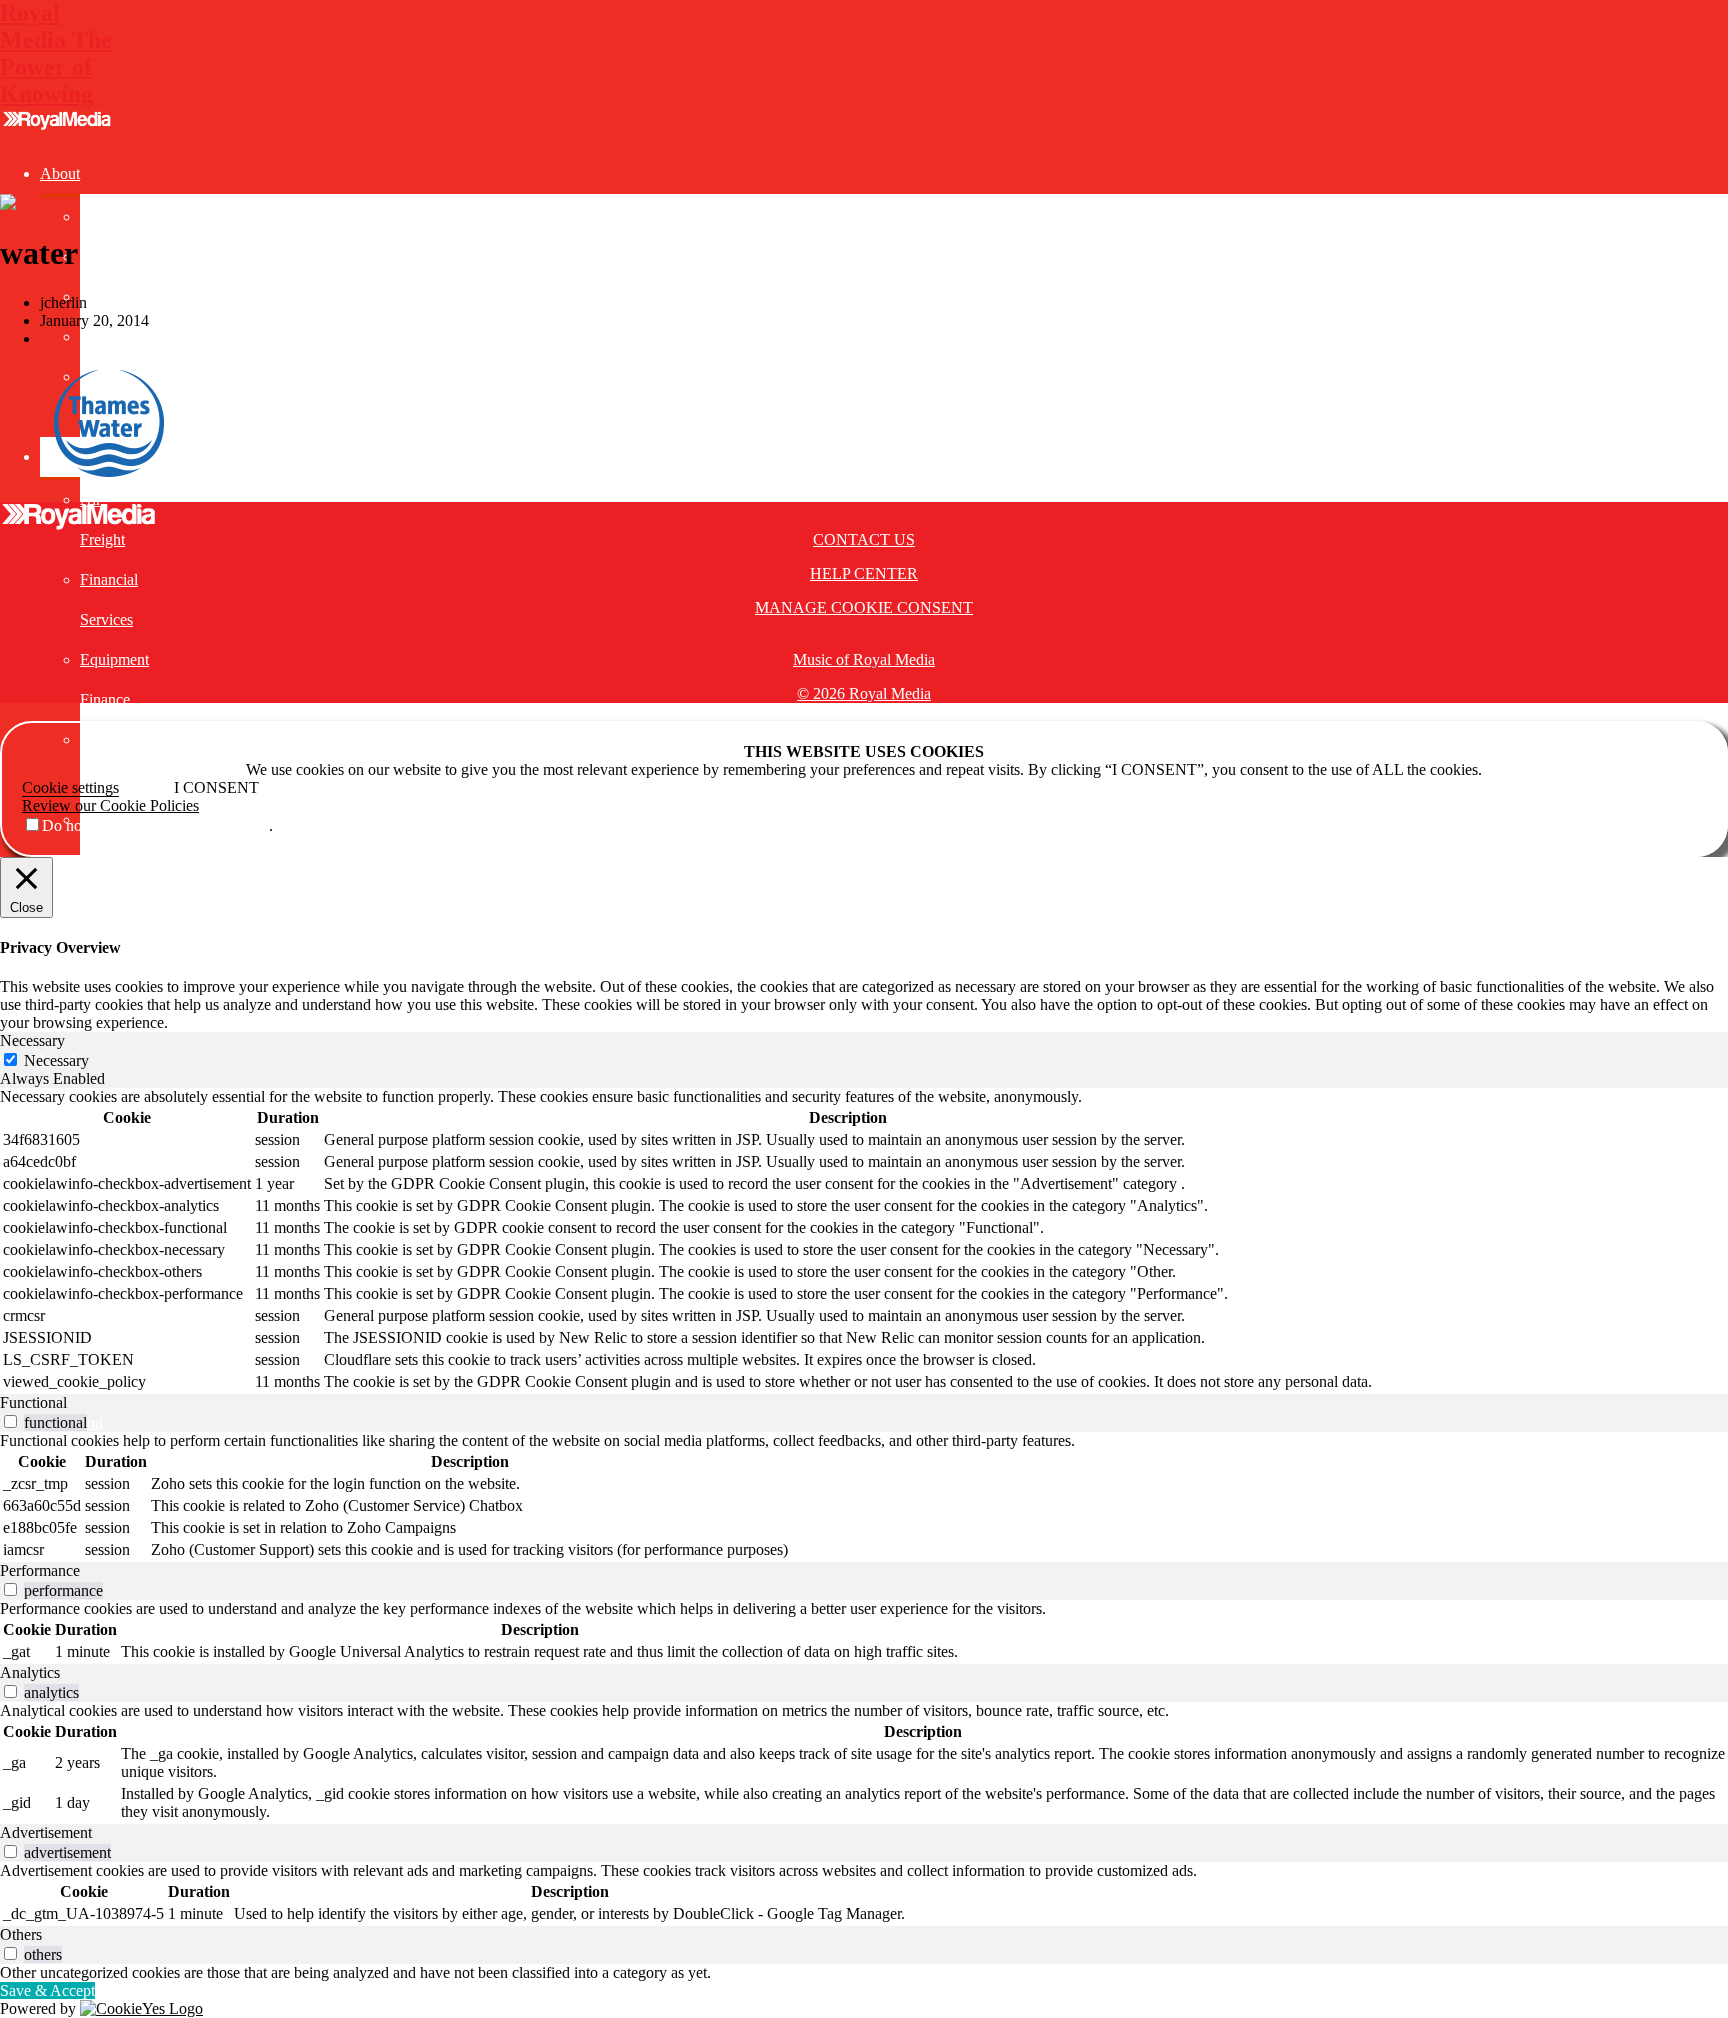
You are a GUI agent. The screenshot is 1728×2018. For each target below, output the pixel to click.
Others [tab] (21, 1934)
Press (96, 256)
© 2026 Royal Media (864, 693)
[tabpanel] (864, 1241)
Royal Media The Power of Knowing (56, 53)
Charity (103, 336)
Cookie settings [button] (70, 787)
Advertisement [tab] (46, 1832)
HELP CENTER (864, 573)
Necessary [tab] (32, 1040)
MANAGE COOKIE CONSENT (864, 607)
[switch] (10, 1421)
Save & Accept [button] (47, 1990)
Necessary (56, 1060)
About (60, 173)
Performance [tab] (40, 1570)
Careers (104, 296)
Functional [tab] (33, 1402)
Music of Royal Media (864, 659)
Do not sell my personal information (155, 825)
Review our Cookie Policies (110, 805)
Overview (111, 216)
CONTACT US (864, 539)
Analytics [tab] (30, 1672)
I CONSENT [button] (216, 787)
